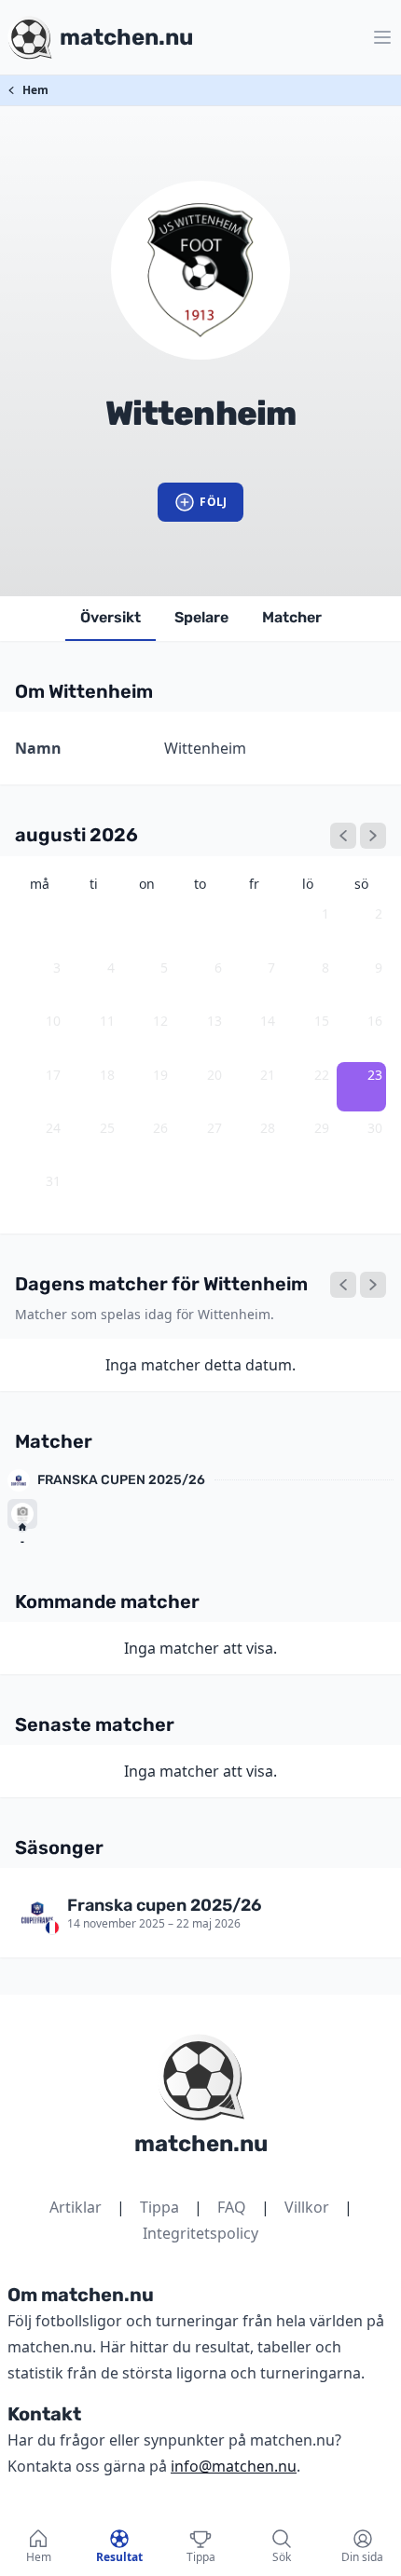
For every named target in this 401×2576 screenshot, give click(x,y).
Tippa (159, 2207)
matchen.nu (201, 2144)
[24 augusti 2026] (373, 1285)
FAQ (232, 2207)
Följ (213, 502)
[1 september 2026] (373, 836)
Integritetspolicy (200, 2233)
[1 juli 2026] (343, 836)
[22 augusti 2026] (343, 1285)
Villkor (307, 2207)
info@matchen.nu (234, 2466)
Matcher (292, 617)
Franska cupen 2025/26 (121, 1480)
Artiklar (76, 2207)
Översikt (111, 617)
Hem (35, 90)
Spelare (201, 617)
